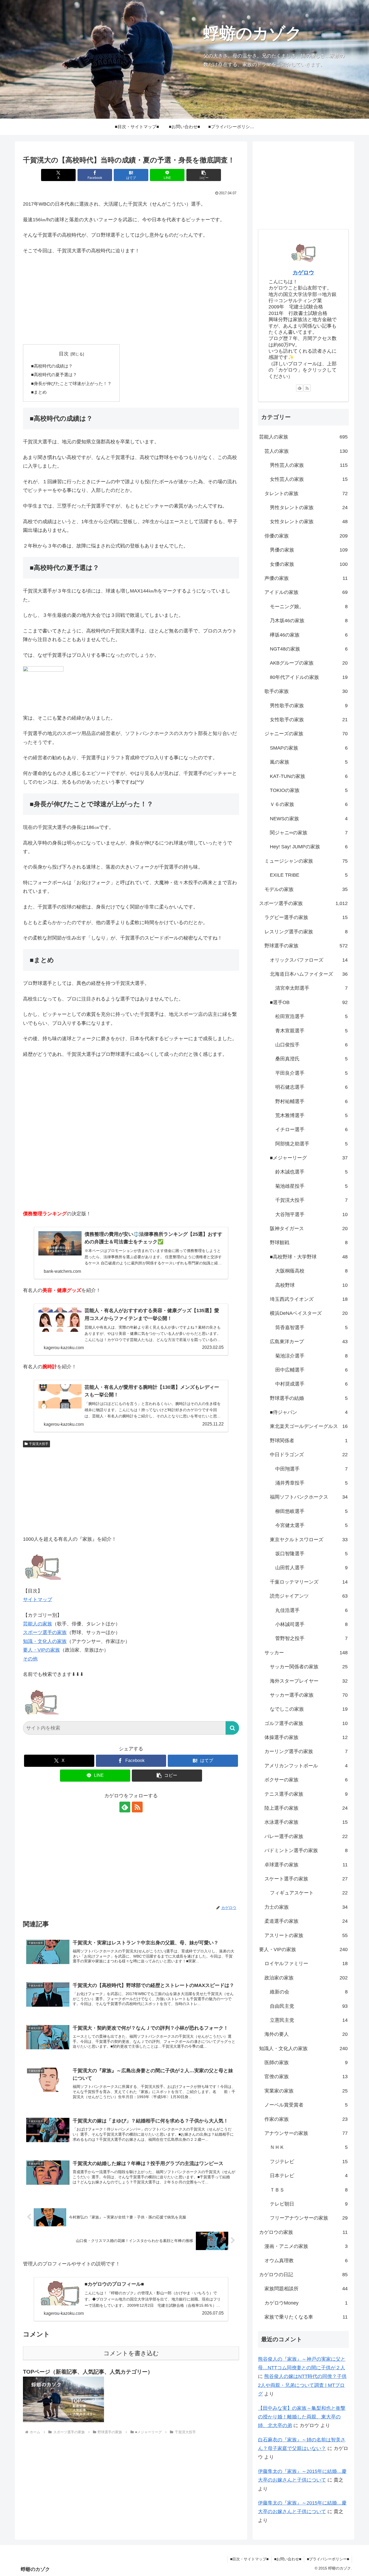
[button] (204, 175)
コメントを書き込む (131, 2353)
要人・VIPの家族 (41, 1650)
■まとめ (39, 392)
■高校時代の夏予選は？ (54, 375)
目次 (64, 354)
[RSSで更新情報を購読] (137, 1807)
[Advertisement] (131, 300)
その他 (30, 1659)
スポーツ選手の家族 (45, 1632)
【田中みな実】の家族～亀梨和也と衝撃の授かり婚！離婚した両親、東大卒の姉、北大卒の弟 (302, 2417)
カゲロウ (303, 273)
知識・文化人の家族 (45, 1641)
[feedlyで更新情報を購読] (125, 1807)
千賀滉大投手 (39, 1444)
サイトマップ (38, 1600)
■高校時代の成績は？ (52, 366)
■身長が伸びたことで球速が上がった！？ (71, 383)
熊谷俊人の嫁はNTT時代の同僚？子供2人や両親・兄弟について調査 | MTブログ (302, 2385)
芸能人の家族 (38, 1624)
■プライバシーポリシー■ (328, 2559)
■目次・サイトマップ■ (249, 2559)
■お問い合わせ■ (288, 2559)
